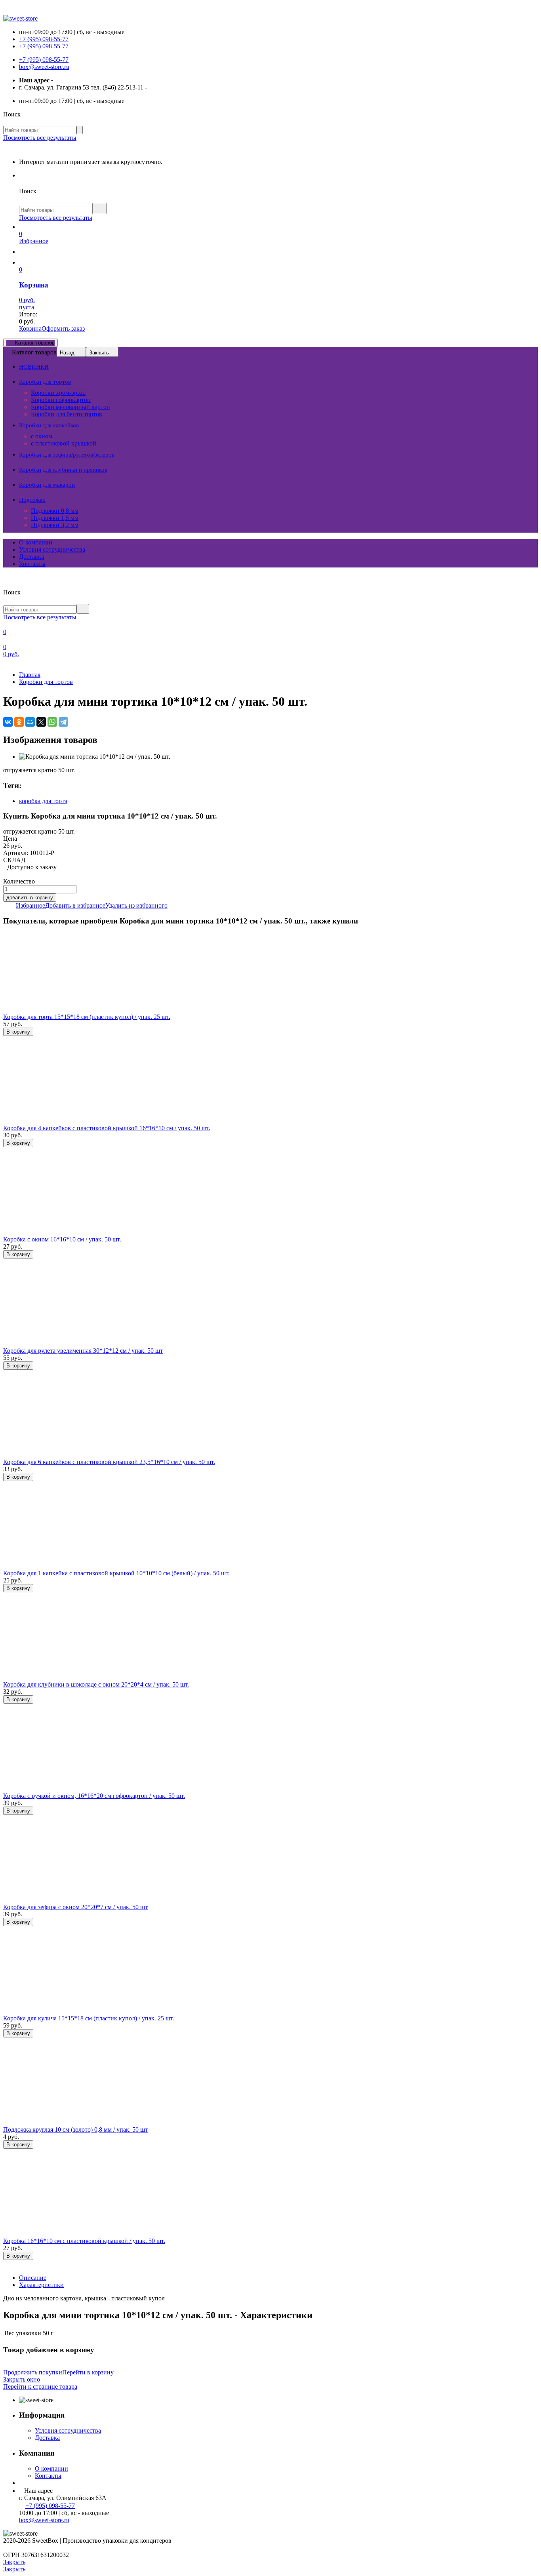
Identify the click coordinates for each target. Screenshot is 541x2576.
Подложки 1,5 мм (55, 518)
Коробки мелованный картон (70, 407)
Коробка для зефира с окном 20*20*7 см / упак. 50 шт (75, 1907)
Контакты (32, 564)
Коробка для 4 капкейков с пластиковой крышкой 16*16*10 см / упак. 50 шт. (107, 1128)
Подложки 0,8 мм (55, 511)
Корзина (30, 328)
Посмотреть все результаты (40, 138)
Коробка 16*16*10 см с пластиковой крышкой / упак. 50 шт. (84, 2241)
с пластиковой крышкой (64, 443)
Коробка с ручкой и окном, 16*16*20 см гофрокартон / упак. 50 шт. (94, 1796)
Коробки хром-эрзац (58, 393)
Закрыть (99, 353)
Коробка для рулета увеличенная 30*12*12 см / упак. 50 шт (83, 1351)
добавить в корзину (30, 898)
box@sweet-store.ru (44, 67)
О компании (36, 542)
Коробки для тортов (46, 682)
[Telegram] (63, 722)
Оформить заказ (63, 328)
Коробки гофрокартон (61, 400)
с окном (42, 436)
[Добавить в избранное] (6, 1040)
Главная (30, 675)
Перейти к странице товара (40, 2387)
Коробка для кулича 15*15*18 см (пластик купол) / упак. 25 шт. (89, 2018)
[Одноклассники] (19, 722)
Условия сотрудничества (52, 549)
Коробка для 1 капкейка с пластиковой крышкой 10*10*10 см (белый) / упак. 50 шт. (116, 1573)
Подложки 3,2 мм (55, 525)
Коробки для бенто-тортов (67, 414)
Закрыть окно (22, 2379)
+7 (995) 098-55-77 (44, 39)
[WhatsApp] (52, 722)
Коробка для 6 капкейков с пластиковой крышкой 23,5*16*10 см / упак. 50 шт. (109, 1462)
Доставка (31, 557)
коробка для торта (43, 801)
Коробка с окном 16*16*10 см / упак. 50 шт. (62, 1239)
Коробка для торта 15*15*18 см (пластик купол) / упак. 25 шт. (87, 1017)
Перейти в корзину (88, 2372)
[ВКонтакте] (8, 722)
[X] (41, 722)
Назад (67, 353)
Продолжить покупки (33, 2372)
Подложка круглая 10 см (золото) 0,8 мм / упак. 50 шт (75, 2130)
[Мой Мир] (30, 722)
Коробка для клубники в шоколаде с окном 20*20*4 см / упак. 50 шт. (96, 1684)
